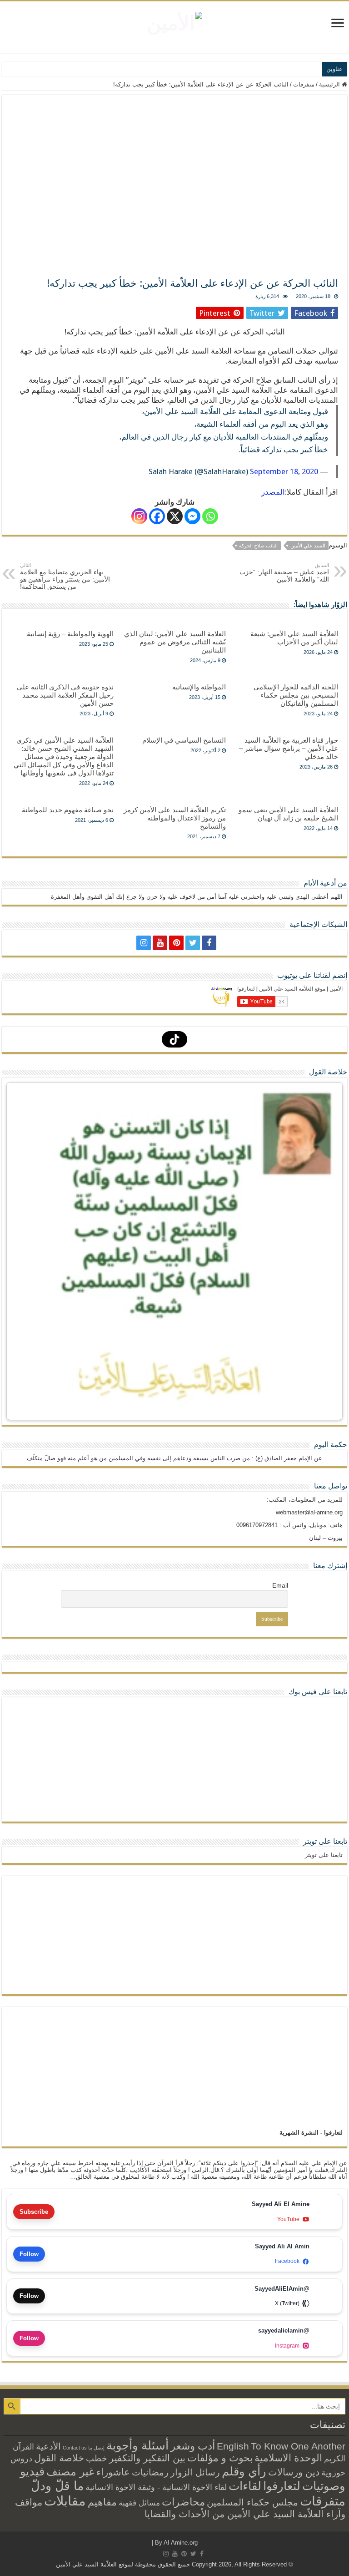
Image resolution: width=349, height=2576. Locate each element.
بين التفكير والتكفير (147, 2458)
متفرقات (304, 84)
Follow (29, 2254)
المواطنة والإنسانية (199, 687)
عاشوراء (113, 2472)
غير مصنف (70, 2472)
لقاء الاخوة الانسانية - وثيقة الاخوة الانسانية (156, 2487)
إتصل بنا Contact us (84, 2448)
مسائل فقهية (139, 2503)
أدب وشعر (193, 2446)
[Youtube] (160, 943)
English (233, 2446)
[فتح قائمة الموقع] (338, 24)
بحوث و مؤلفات (220, 2458)
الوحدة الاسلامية (288, 2458)
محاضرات (183, 2502)
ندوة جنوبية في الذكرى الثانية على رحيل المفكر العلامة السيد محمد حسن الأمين (65, 695)
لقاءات (245, 2486)
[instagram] (144, 943)
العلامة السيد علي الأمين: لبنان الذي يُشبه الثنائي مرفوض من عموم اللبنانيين (175, 642)
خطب (97, 2458)
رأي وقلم (244, 2471)
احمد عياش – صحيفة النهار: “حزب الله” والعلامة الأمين (284, 573)
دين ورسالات (294, 2472)
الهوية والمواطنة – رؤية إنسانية (70, 634)
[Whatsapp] (210, 516)
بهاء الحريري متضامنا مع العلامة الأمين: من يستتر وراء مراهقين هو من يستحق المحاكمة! (65, 576)
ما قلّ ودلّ (57, 2486)
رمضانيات (150, 2472)
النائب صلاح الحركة (258, 546)
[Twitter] (193, 943)
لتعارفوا (282, 2486)
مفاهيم (102, 2502)
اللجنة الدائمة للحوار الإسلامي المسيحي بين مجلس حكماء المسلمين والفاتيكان (296, 695)
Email (280, 1585)
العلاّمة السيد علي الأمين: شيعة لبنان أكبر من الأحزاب (294, 638)
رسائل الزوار (195, 2472)
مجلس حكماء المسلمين (252, 2502)
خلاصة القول (59, 2458)
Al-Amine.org (181, 2543)
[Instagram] (139, 516)
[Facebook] (157, 516)
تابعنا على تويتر (325, 1841)
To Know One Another (298, 2446)
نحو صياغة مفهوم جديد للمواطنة (68, 810)
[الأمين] (174, 21)
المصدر (273, 492)
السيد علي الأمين (308, 546)
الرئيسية (330, 84)
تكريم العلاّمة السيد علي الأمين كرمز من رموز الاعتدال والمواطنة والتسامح (175, 818)
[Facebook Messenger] (192, 516)
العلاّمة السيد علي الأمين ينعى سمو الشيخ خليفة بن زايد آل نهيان (288, 814)
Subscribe (34, 2212)
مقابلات (65, 2501)
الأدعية (48, 2446)
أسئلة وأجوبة (137, 2445)
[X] (175, 516)
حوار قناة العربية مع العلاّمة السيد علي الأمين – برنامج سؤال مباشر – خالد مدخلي (289, 748)
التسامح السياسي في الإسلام (184, 740)
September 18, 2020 (284, 471)
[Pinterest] (176, 943)
